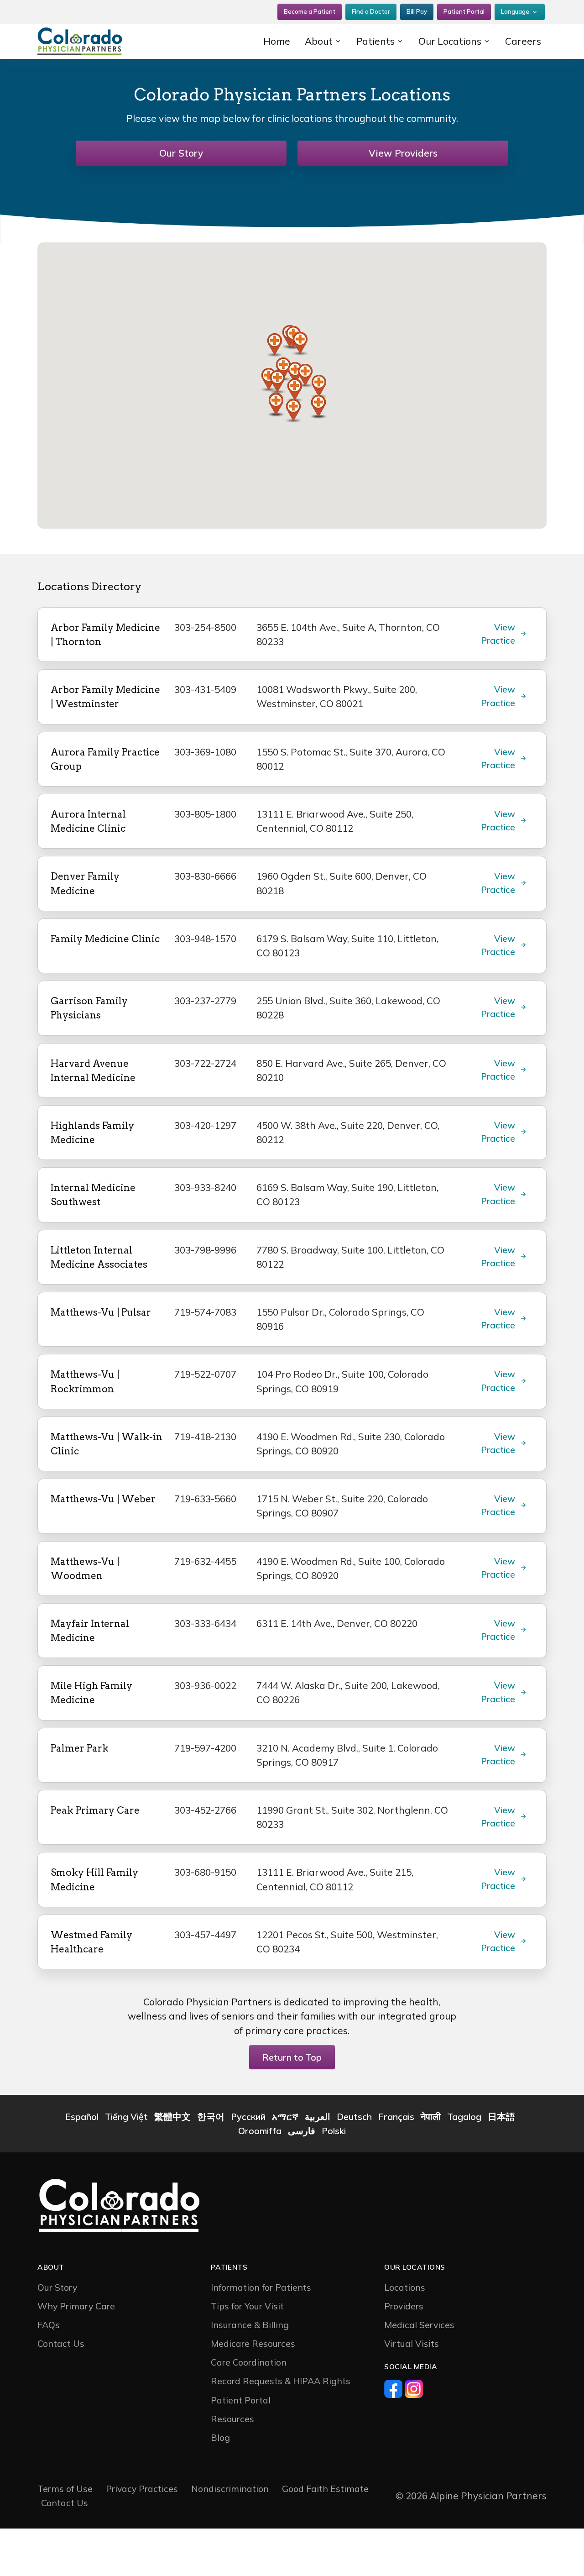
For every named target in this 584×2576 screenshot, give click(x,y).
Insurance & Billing (250, 2325)
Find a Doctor (371, 11)
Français (396, 2117)
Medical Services (419, 2325)
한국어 (211, 2117)
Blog (220, 2437)
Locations (405, 2287)
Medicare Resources (253, 2343)
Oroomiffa (260, 2131)
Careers (523, 41)
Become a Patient (310, 11)
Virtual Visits (412, 2343)
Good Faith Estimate (325, 2489)
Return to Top (292, 2057)
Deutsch (354, 2117)
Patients (375, 41)
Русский (248, 2117)
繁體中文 (172, 2117)
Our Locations (450, 41)
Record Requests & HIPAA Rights (281, 2381)
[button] (300, 344)
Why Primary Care (76, 2306)
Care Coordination (249, 2362)
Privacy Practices (142, 2489)
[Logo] (96, 41)
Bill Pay (417, 11)
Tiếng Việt (126, 2117)
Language (515, 11)
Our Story (181, 153)
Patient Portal (464, 11)
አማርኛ (285, 2117)
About (319, 41)
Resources (232, 2419)
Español (82, 2117)
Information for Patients (261, 2287)
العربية (318, 2117)
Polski (334, 2131)
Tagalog (464, 2117)
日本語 (501, 2117)
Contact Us (61, 2343)
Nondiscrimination (230, 2489)
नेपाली (431, 2117)
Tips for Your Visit (247, 2306)
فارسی (302, 2131)
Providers (404, 2306)
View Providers (403, 153)
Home (277, 41)
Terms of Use (65, 2489)
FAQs (49, 2325)
